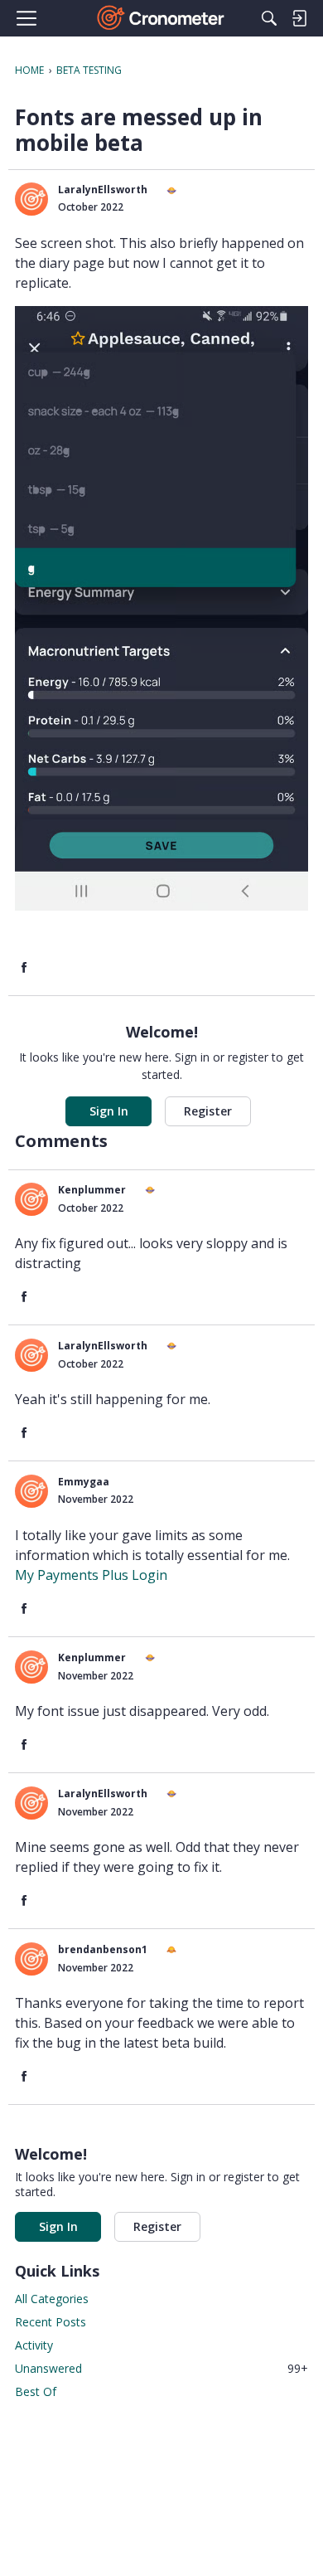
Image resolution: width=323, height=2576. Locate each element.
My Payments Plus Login (91, 1575)
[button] (31, 199)
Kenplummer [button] (92, 1190)
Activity (34, 2345)
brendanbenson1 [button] (103, 1949)
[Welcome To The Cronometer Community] (162, 18)
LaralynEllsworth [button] (103, 190)
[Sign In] (299, 18)
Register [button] (208, 1111)
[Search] (269, 18)
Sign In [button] (109, 1111)
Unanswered (161, 2368)
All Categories (52, 2299)
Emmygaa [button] (84, 1482)
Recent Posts (51, 2322)
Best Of (36, 2391)
